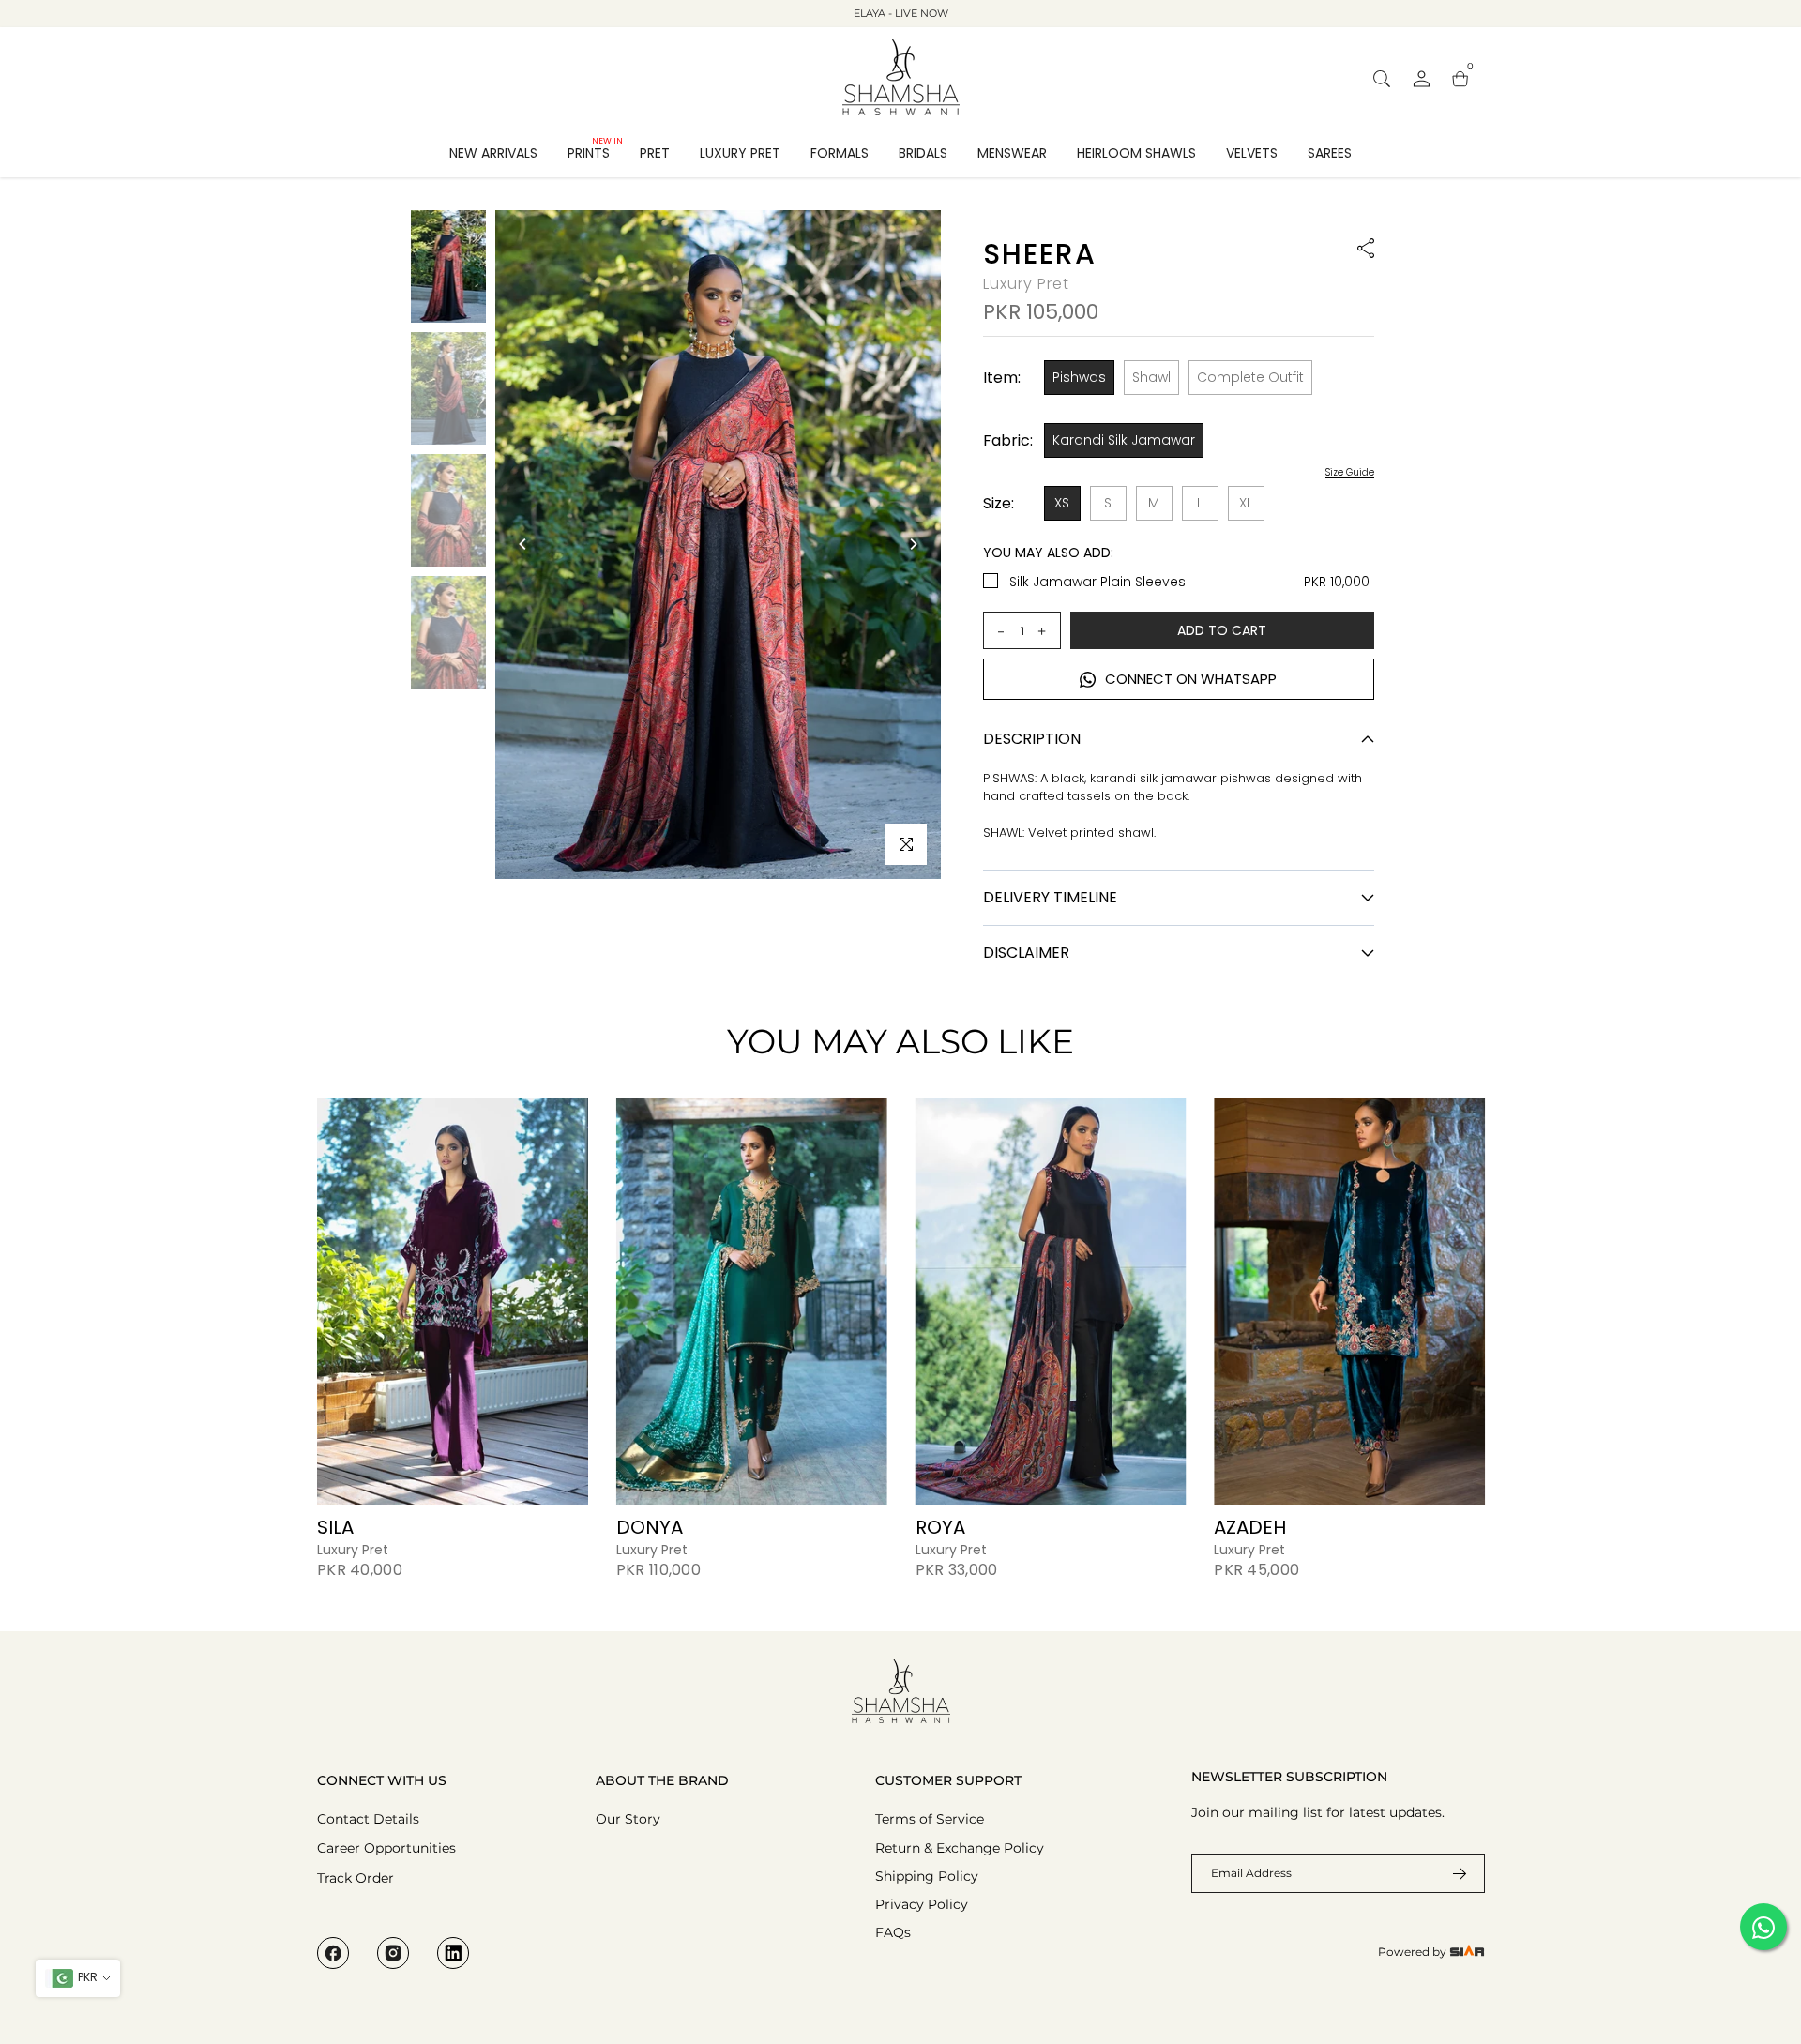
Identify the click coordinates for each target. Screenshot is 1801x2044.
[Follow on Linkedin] (453, 1953)
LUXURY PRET (740, 153)
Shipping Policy (927, 1876)
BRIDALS (923, 153)
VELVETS (1252, 153)
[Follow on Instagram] (393, 1953)
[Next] (913, 544)
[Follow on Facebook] (333, 1953)
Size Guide (1350, 473)
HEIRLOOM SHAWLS (1136, 153)
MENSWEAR (1012, 153)
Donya (649, 1527)
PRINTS (595, 152)
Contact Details (368, 1819)
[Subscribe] (1448, 1873)
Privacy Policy (922, 1904)
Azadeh (1250, 1527)
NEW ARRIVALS (493, 153)
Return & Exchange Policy (960, 1848)
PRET (655, 153)
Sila (335, 1527)
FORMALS (840, 153)
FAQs (893, 1932)
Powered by (1414, 1952)
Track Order (356, 1878)
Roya (939, 1527)
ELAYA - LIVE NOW (901, 13)
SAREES (1330, 153)
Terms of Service (930, 1819)
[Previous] (523, 544)
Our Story (628, 1819)
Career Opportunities (386, 1848)
